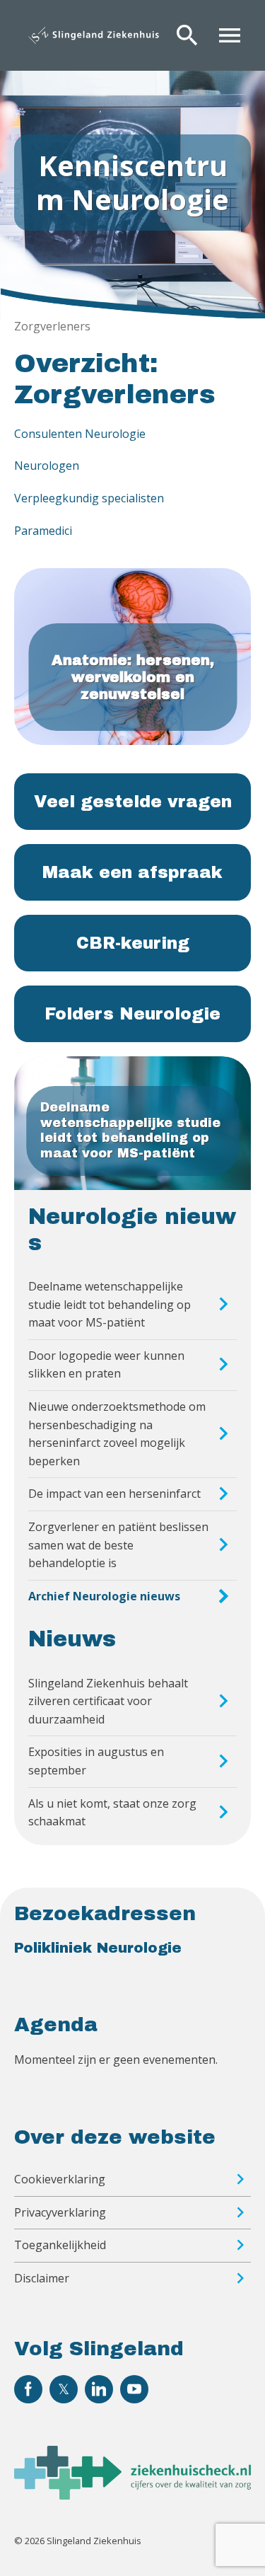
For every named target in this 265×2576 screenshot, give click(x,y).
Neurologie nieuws (132, 1230)
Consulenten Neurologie (80, 434)
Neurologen (47, 466)
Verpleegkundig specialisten (89, 498)
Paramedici (43, 531)
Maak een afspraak (132, 872)
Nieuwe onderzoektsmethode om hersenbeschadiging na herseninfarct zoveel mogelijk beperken (117, 1434)
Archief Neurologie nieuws (104, 1596)
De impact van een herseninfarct (114, 1494)
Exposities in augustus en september (96, 1761)
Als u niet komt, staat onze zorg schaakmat (112, 1813)
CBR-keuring (133, 943)
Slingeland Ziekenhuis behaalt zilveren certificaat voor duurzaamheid (108, 1701)
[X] (64, 2389)
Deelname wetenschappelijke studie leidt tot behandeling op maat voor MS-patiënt (110, 1304)
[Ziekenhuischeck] (132, 2495)
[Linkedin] (99, 2389)
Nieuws (72, 1639)
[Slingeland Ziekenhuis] (94, 35)
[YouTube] (134, 2389)
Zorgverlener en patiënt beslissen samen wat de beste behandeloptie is (118, 1545)
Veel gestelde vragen (133, 802)
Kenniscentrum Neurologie (132, 182)
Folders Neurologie (132, 1014)
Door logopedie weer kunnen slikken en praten (106, 1365)
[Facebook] (28, 2389)
